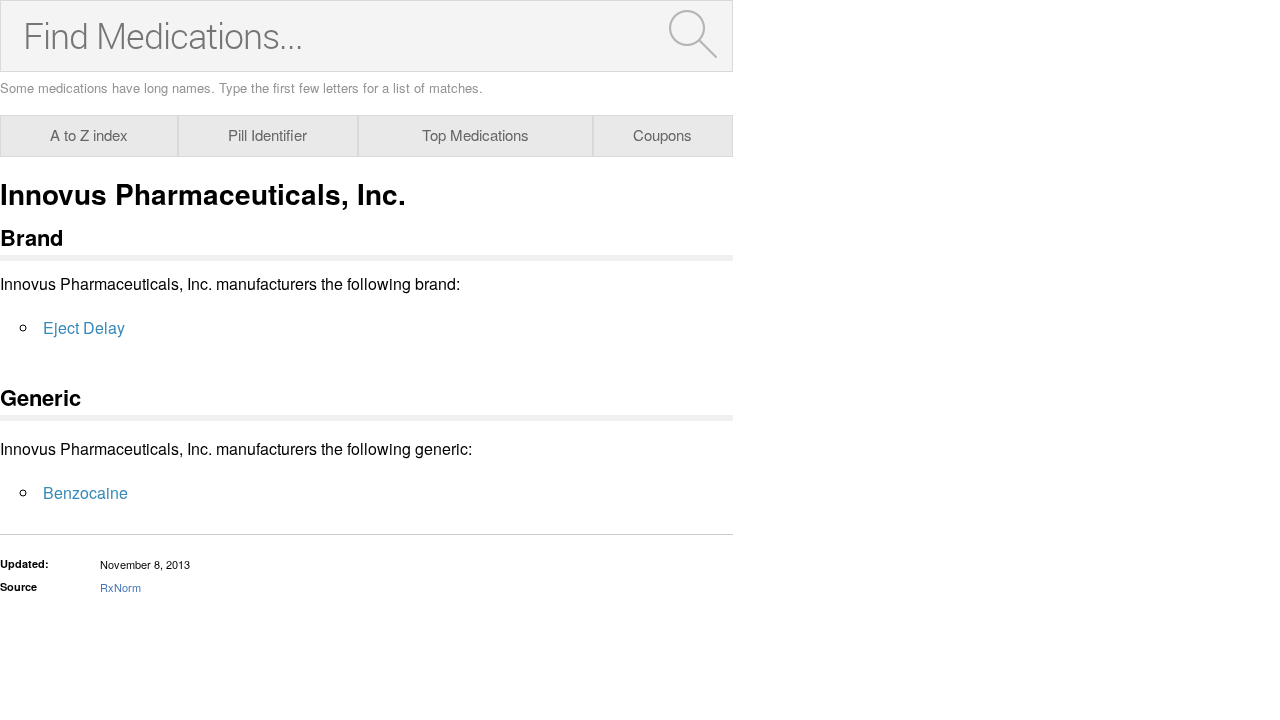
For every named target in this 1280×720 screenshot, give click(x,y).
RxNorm (120, 587)
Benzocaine (85, 492)
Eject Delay (84, 327)
